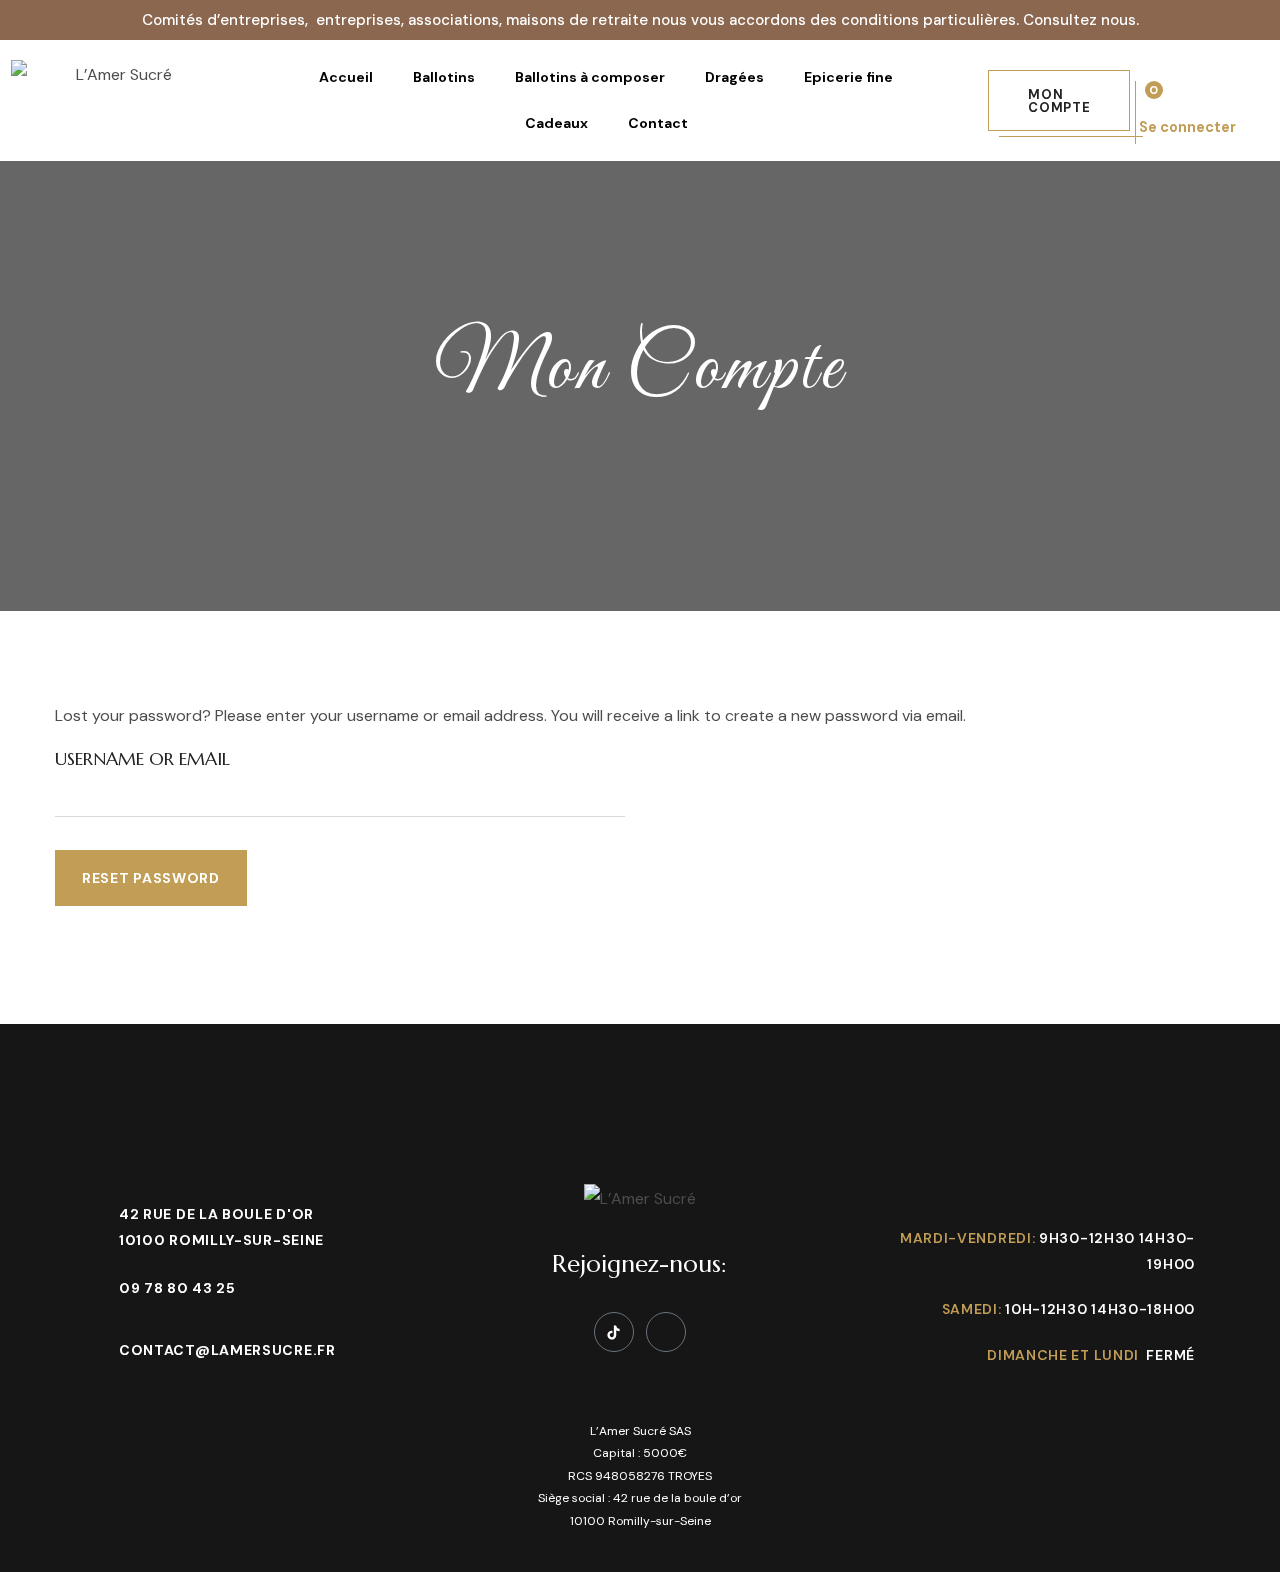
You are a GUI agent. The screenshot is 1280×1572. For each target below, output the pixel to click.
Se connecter (1187, 127)
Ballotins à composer (590, 77)
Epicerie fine (848, 77)
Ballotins (444, 77)
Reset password (151, 878)
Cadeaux (556, 123)
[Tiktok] (614, 1332)
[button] (1059, 100)
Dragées (734, 77)
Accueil (346, 77)
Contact (658, 123)
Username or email (142, 758)
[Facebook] (666, 1332)
